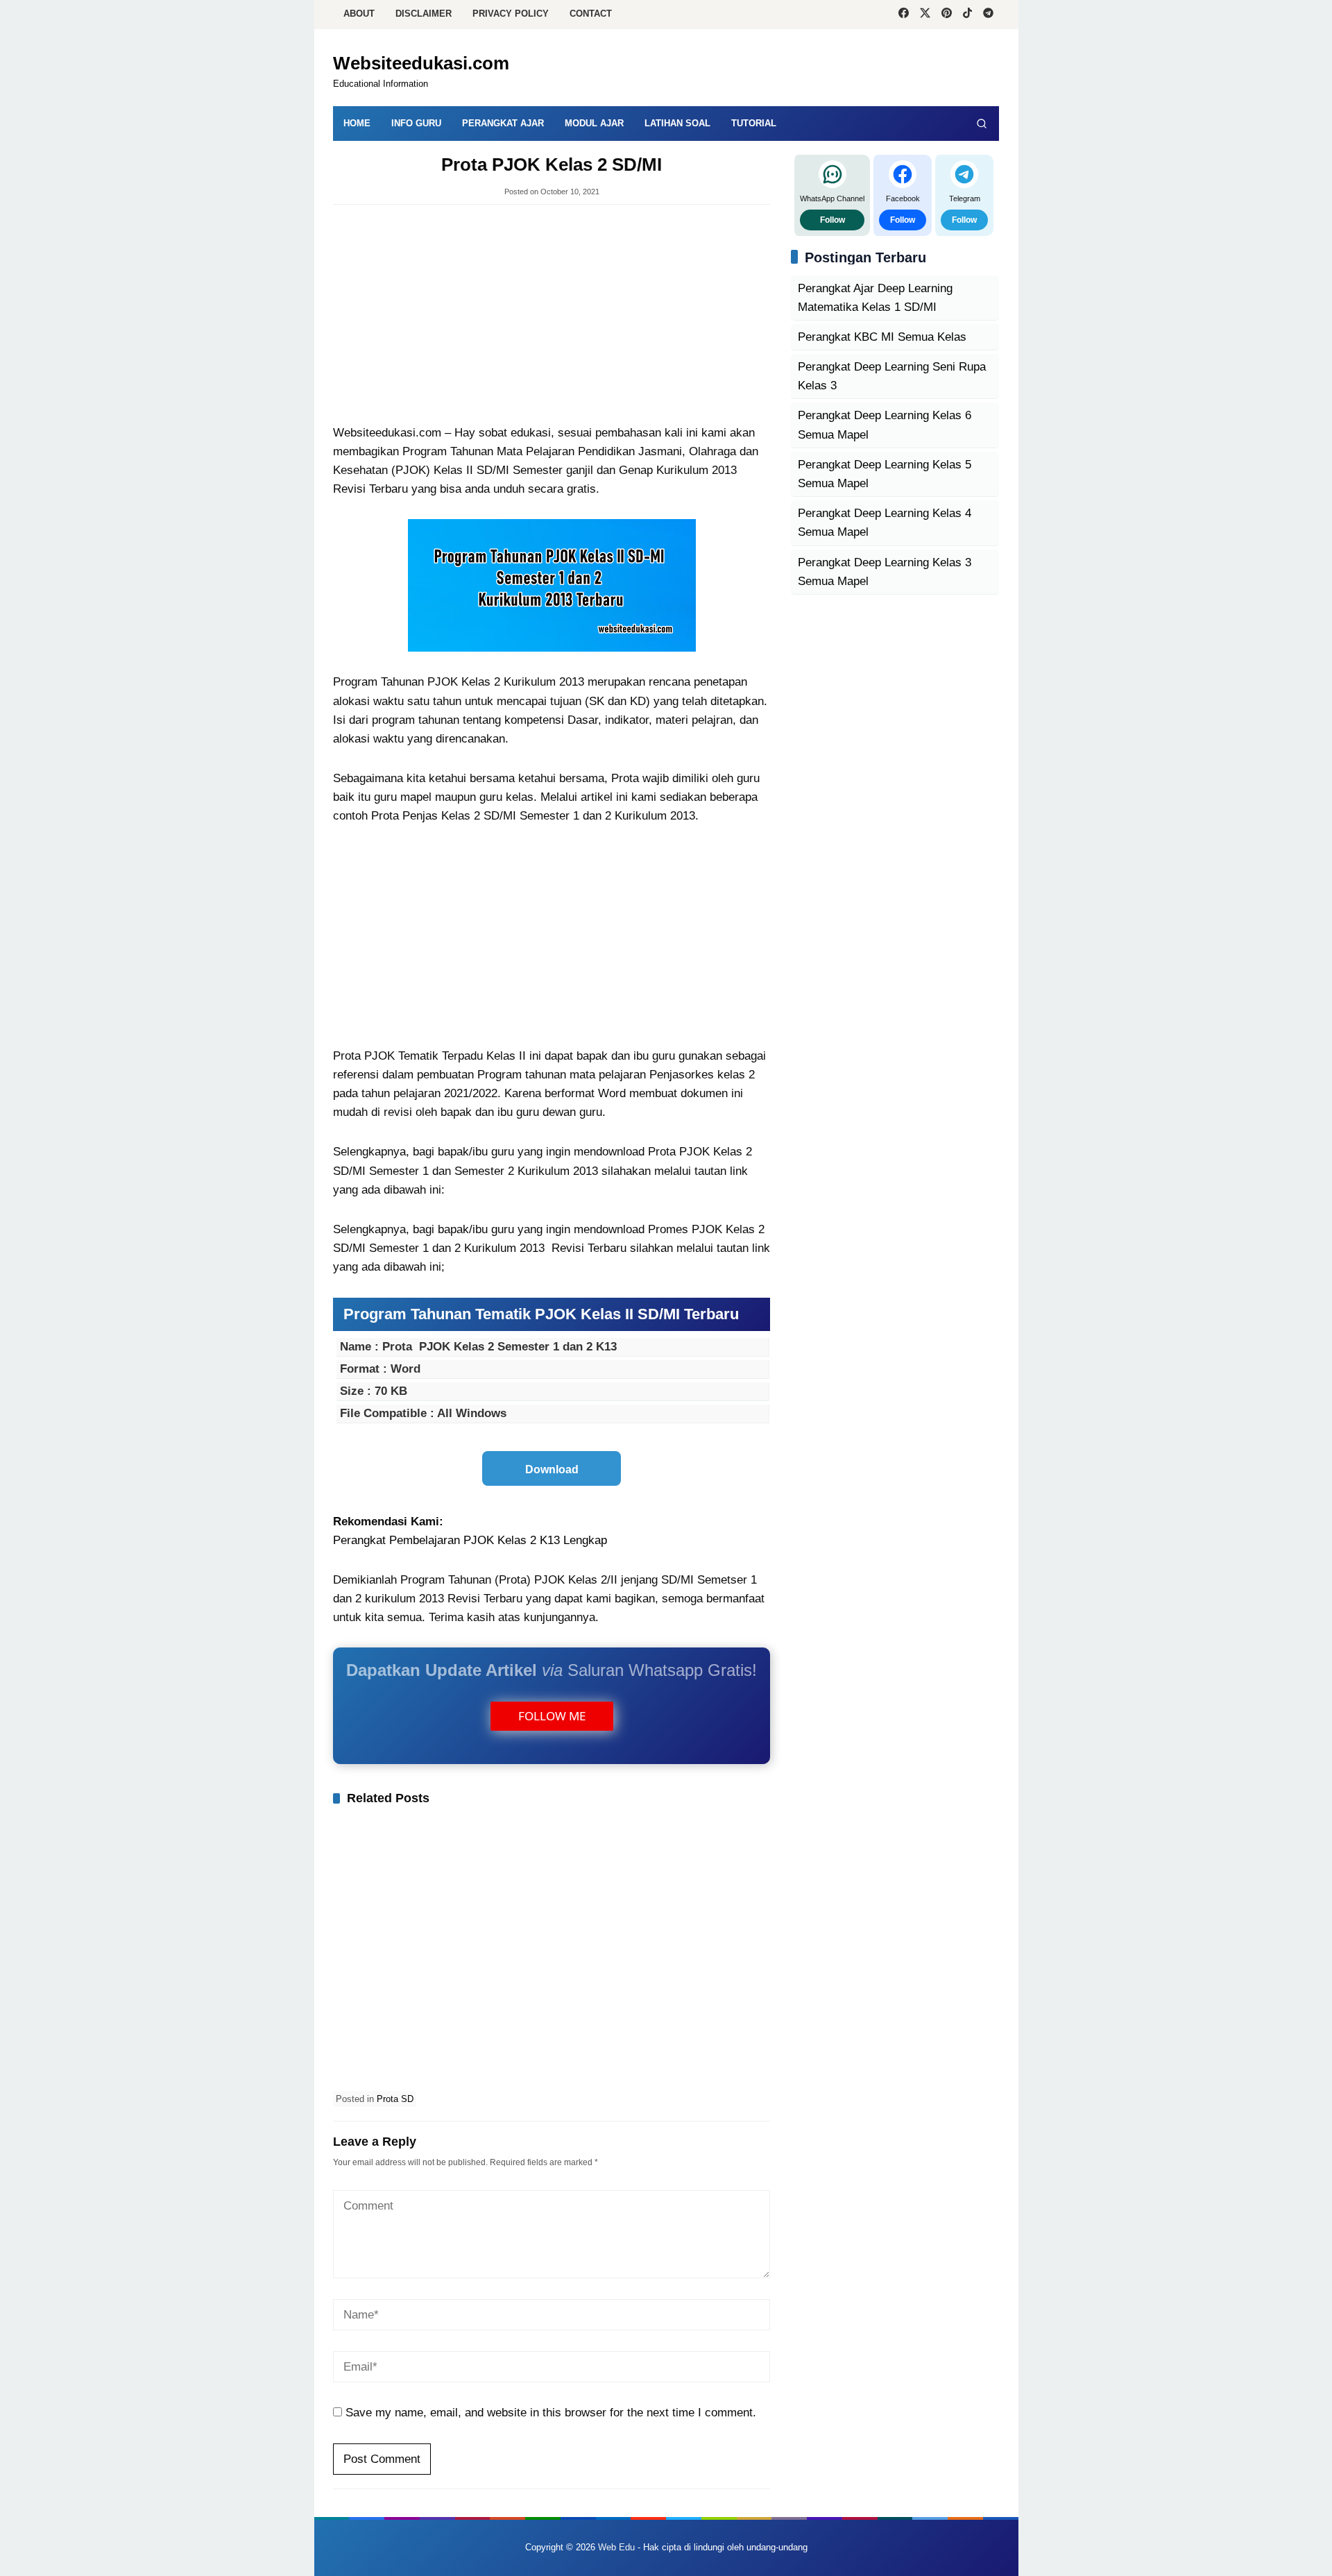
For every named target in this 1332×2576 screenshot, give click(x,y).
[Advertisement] (552, 316)
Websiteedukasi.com (421, 63)
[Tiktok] (967, 15)
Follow (832, 219)
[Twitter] (925, 15)
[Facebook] (904, 15)
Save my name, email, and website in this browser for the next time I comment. (551, 2413)
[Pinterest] (947, 15)
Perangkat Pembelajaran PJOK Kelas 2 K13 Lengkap (470, 1540)
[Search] (982, 124)
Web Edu (616, 2547)
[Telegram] (988, 15)
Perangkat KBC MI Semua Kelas (882, 337)
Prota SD (395, 2099)
